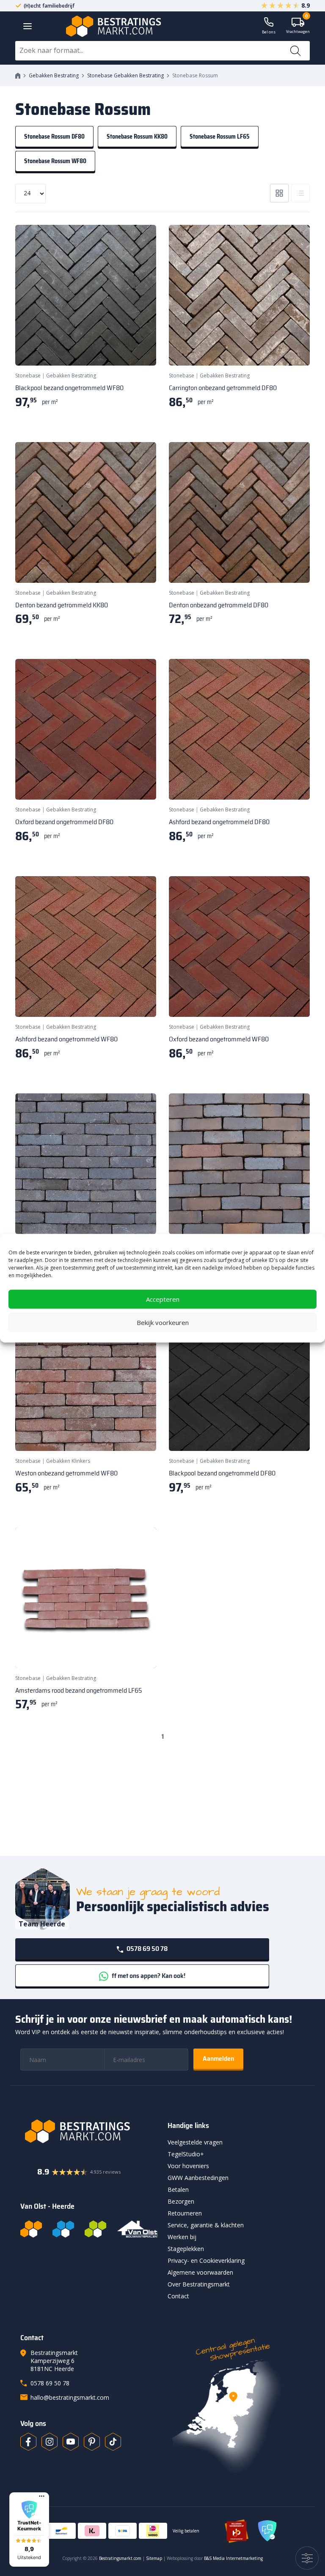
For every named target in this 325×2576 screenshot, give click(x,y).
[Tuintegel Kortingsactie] (140, 349)
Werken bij (182, 2237)
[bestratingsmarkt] (89, 2131)
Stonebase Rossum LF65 (220, 137)
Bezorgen (181, 2201)
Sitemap (154, 2558)
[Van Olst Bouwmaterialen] (138, 2229)
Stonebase (28, 376)
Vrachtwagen (298, 26)
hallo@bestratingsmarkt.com (70, 2397)
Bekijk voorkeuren (163, 1322)
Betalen (178, 2189)
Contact (178, 2296)
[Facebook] (28, 2442)
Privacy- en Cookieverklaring (206, 2260)
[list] (300, 193)
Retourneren (185, 2213)
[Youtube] (71, 2442)
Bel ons (269, 32)
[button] (29, 2530)
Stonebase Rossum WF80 (55, 161)
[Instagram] (50, 2442)
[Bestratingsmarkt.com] (31, 2229)
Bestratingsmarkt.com (120, 2558)
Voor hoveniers (188, 2166)
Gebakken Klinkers (68, 1461)
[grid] (279, 193)
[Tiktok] (113, 2442)
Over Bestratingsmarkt (199, 2284)
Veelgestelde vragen (195, 2142)
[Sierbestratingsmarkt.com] (95, 2229)
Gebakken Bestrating (54, 75)
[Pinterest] (92, 2442)
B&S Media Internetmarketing (233, 2558)
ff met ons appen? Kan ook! (148, 1976)
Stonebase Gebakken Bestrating (125, 75)
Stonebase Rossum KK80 (137, 137)
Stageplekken (186, 2249)
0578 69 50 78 (146, 1949)
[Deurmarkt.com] (63, 2229)
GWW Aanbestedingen (198, 2178)
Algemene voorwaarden (200, 2272)
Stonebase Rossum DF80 (54, 137)
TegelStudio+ (186, 2154)
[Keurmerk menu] (42, 2496)
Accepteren (163, 1299)
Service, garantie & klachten (206, 2225)
